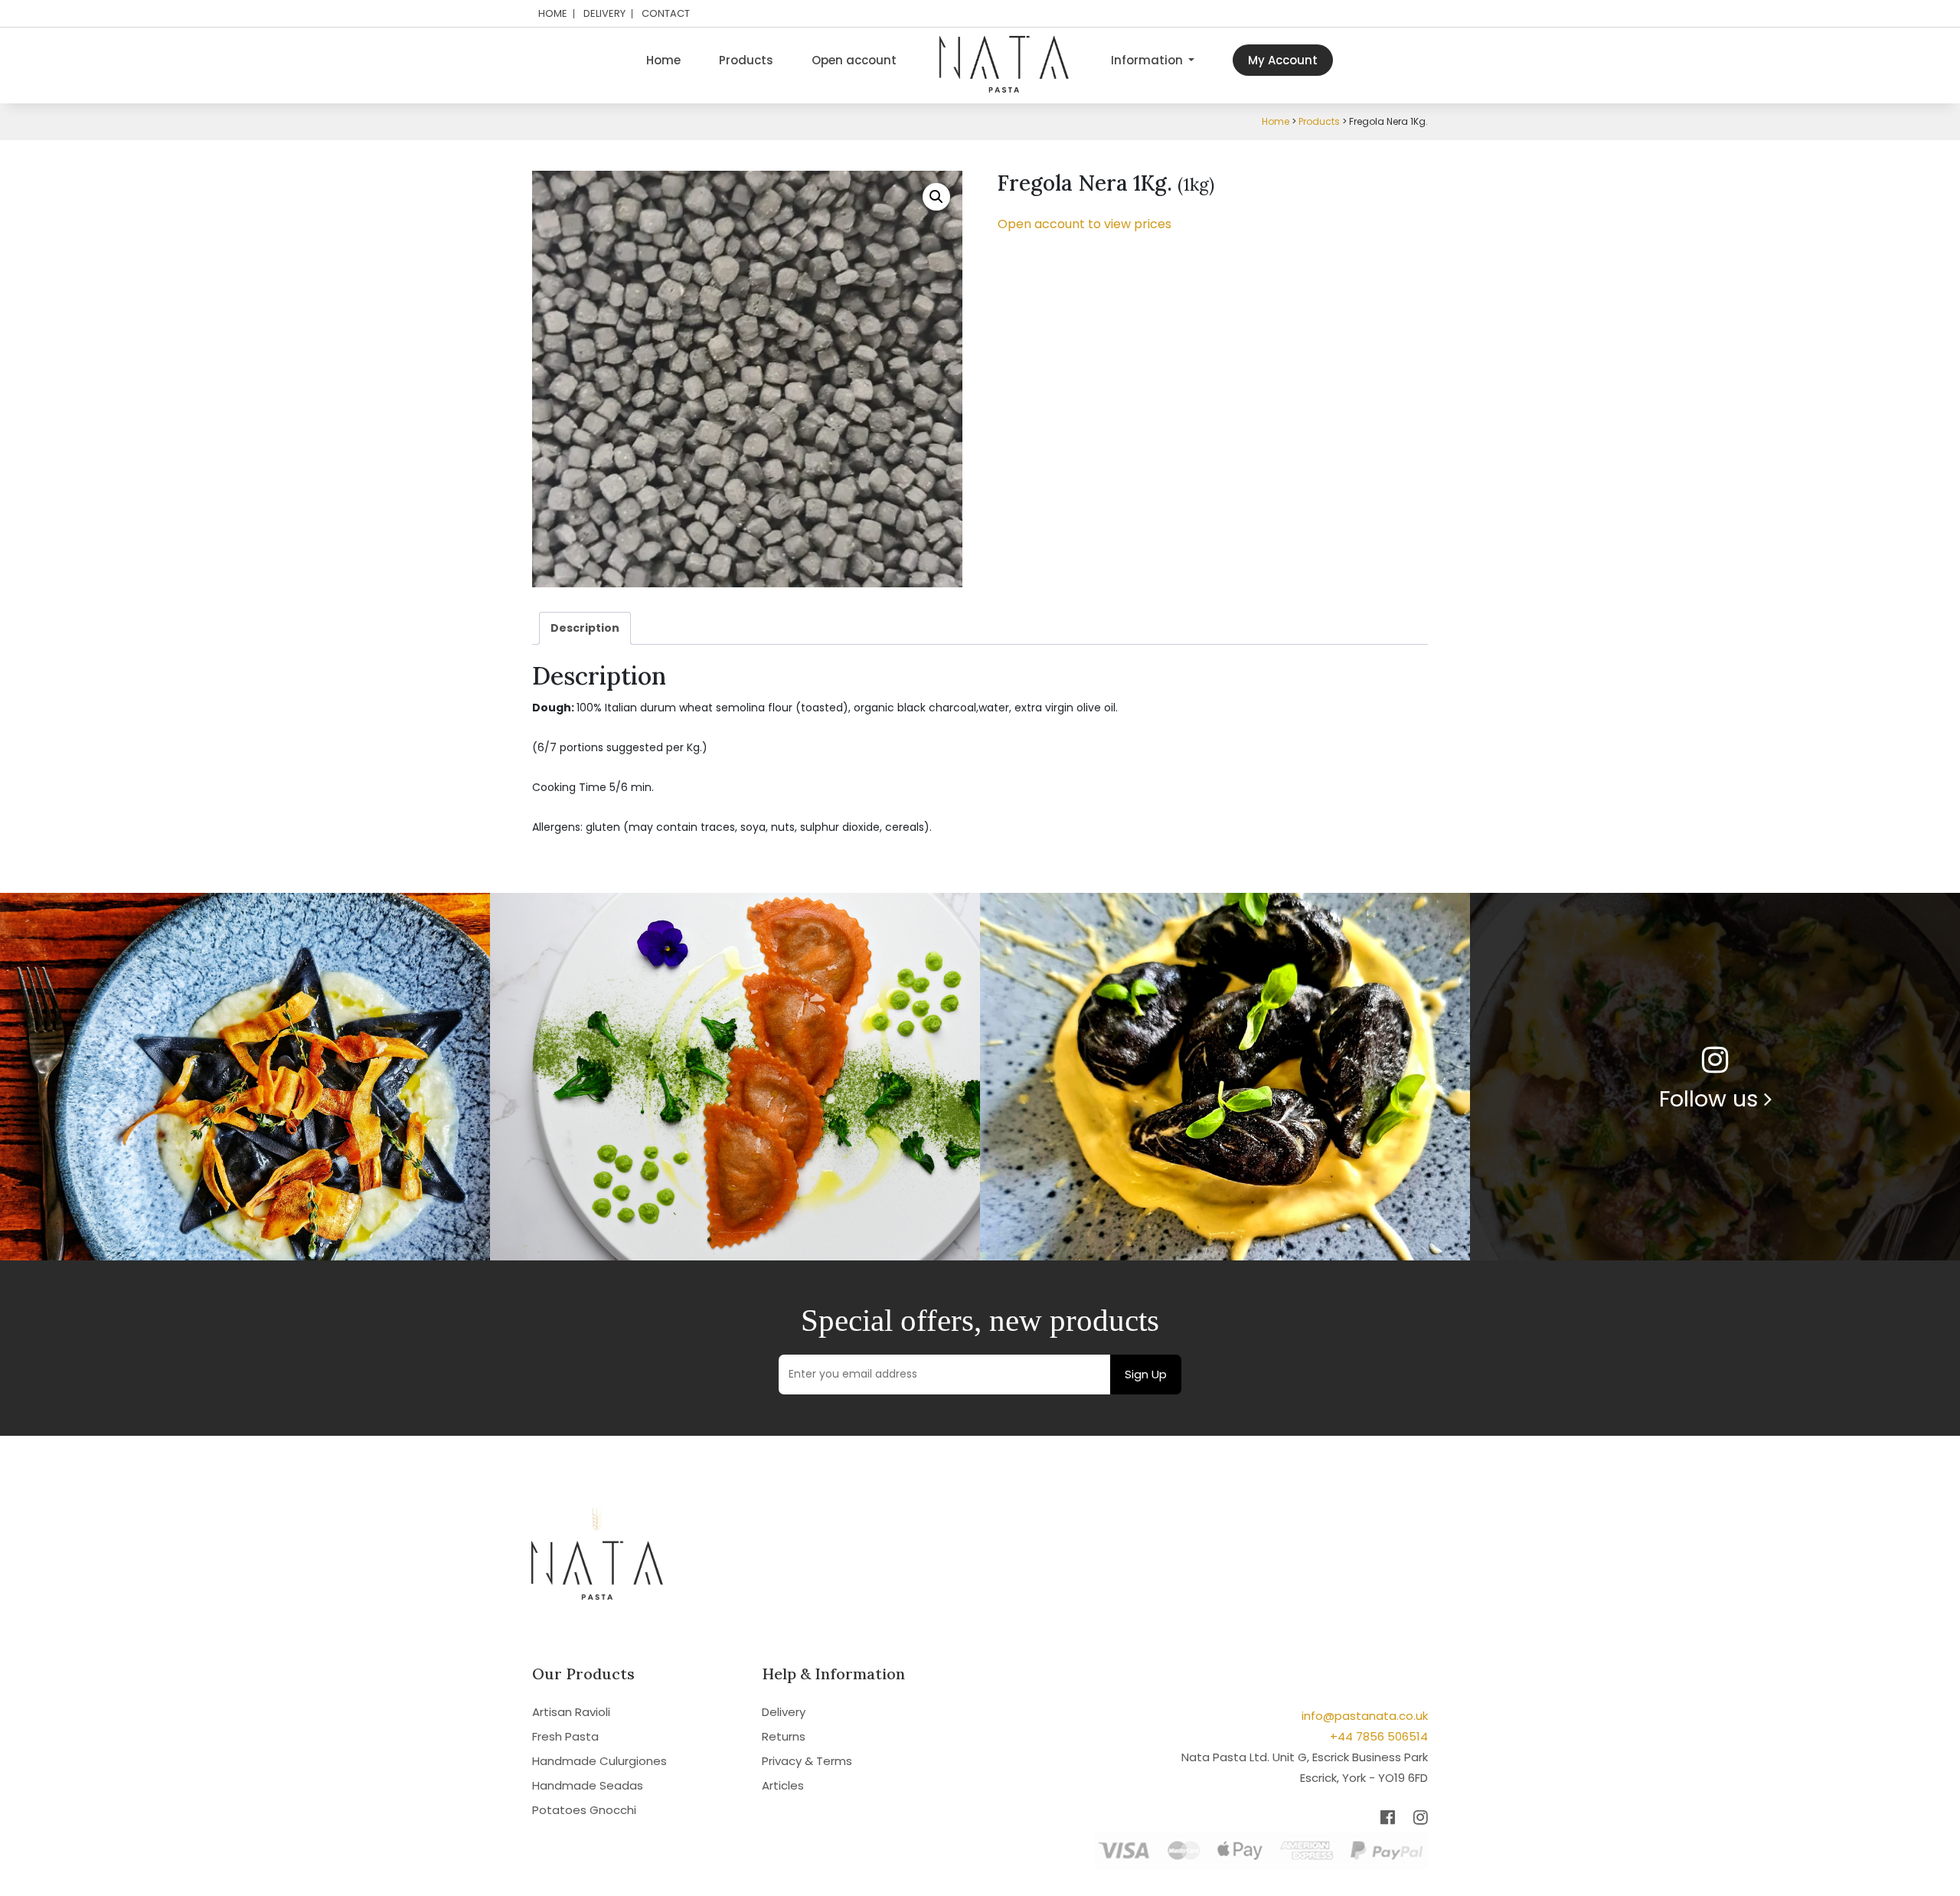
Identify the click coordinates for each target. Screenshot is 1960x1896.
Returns (784, 1736)
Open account (854, 60)
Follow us (1712, 1099)
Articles (783, 1785)
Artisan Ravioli (571, 1712)
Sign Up (1146, 1374)
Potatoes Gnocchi (584, 1810)
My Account (1283, 60)
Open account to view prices (1085, 224)
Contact (666, 14)
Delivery (604, 14)
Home (553, 14)
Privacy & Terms (807, 1761)
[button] (936, 197)
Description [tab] (585, 628)
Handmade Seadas (588, 1785)
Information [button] (1148, 60)
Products (746, 60)
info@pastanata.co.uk (1365, 1716)
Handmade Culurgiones (599, 1761)
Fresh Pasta (565, 1736)
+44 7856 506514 (1379, 1736)
